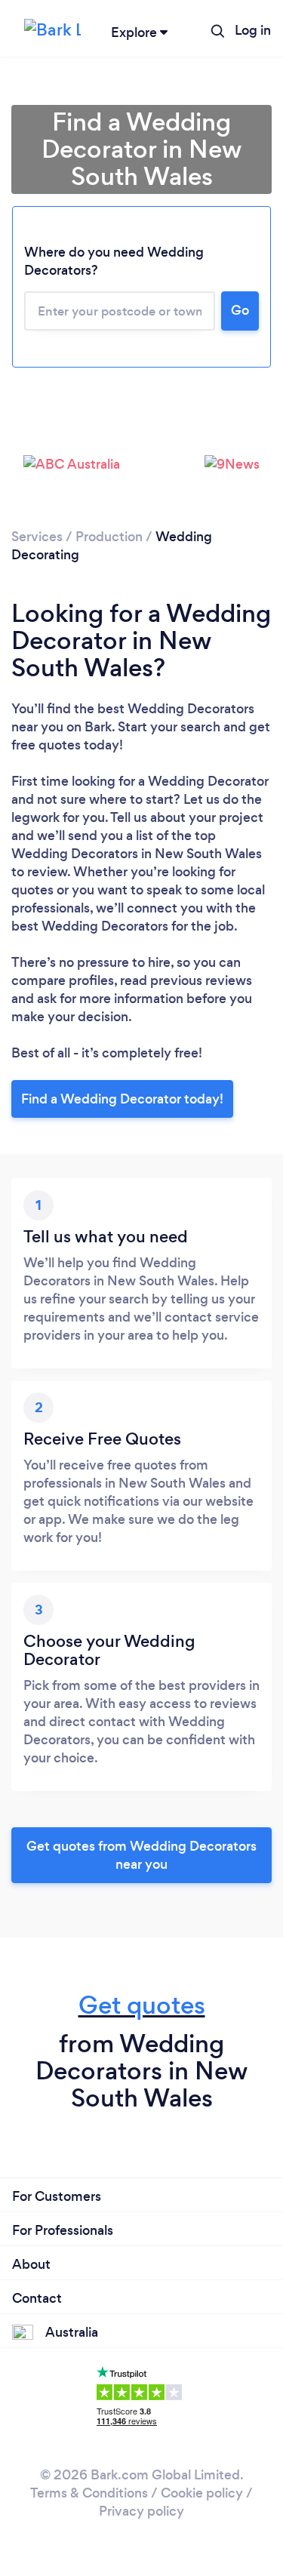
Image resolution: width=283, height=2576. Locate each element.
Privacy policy (141, 2511)
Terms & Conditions (89, 2493)
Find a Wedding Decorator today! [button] (122, 1099)
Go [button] (240, 310)
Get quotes (142, 2005)
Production (109, 537)
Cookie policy (202, 2493)
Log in (253, 30)
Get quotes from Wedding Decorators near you (141, 1855)
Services (37, 537)
